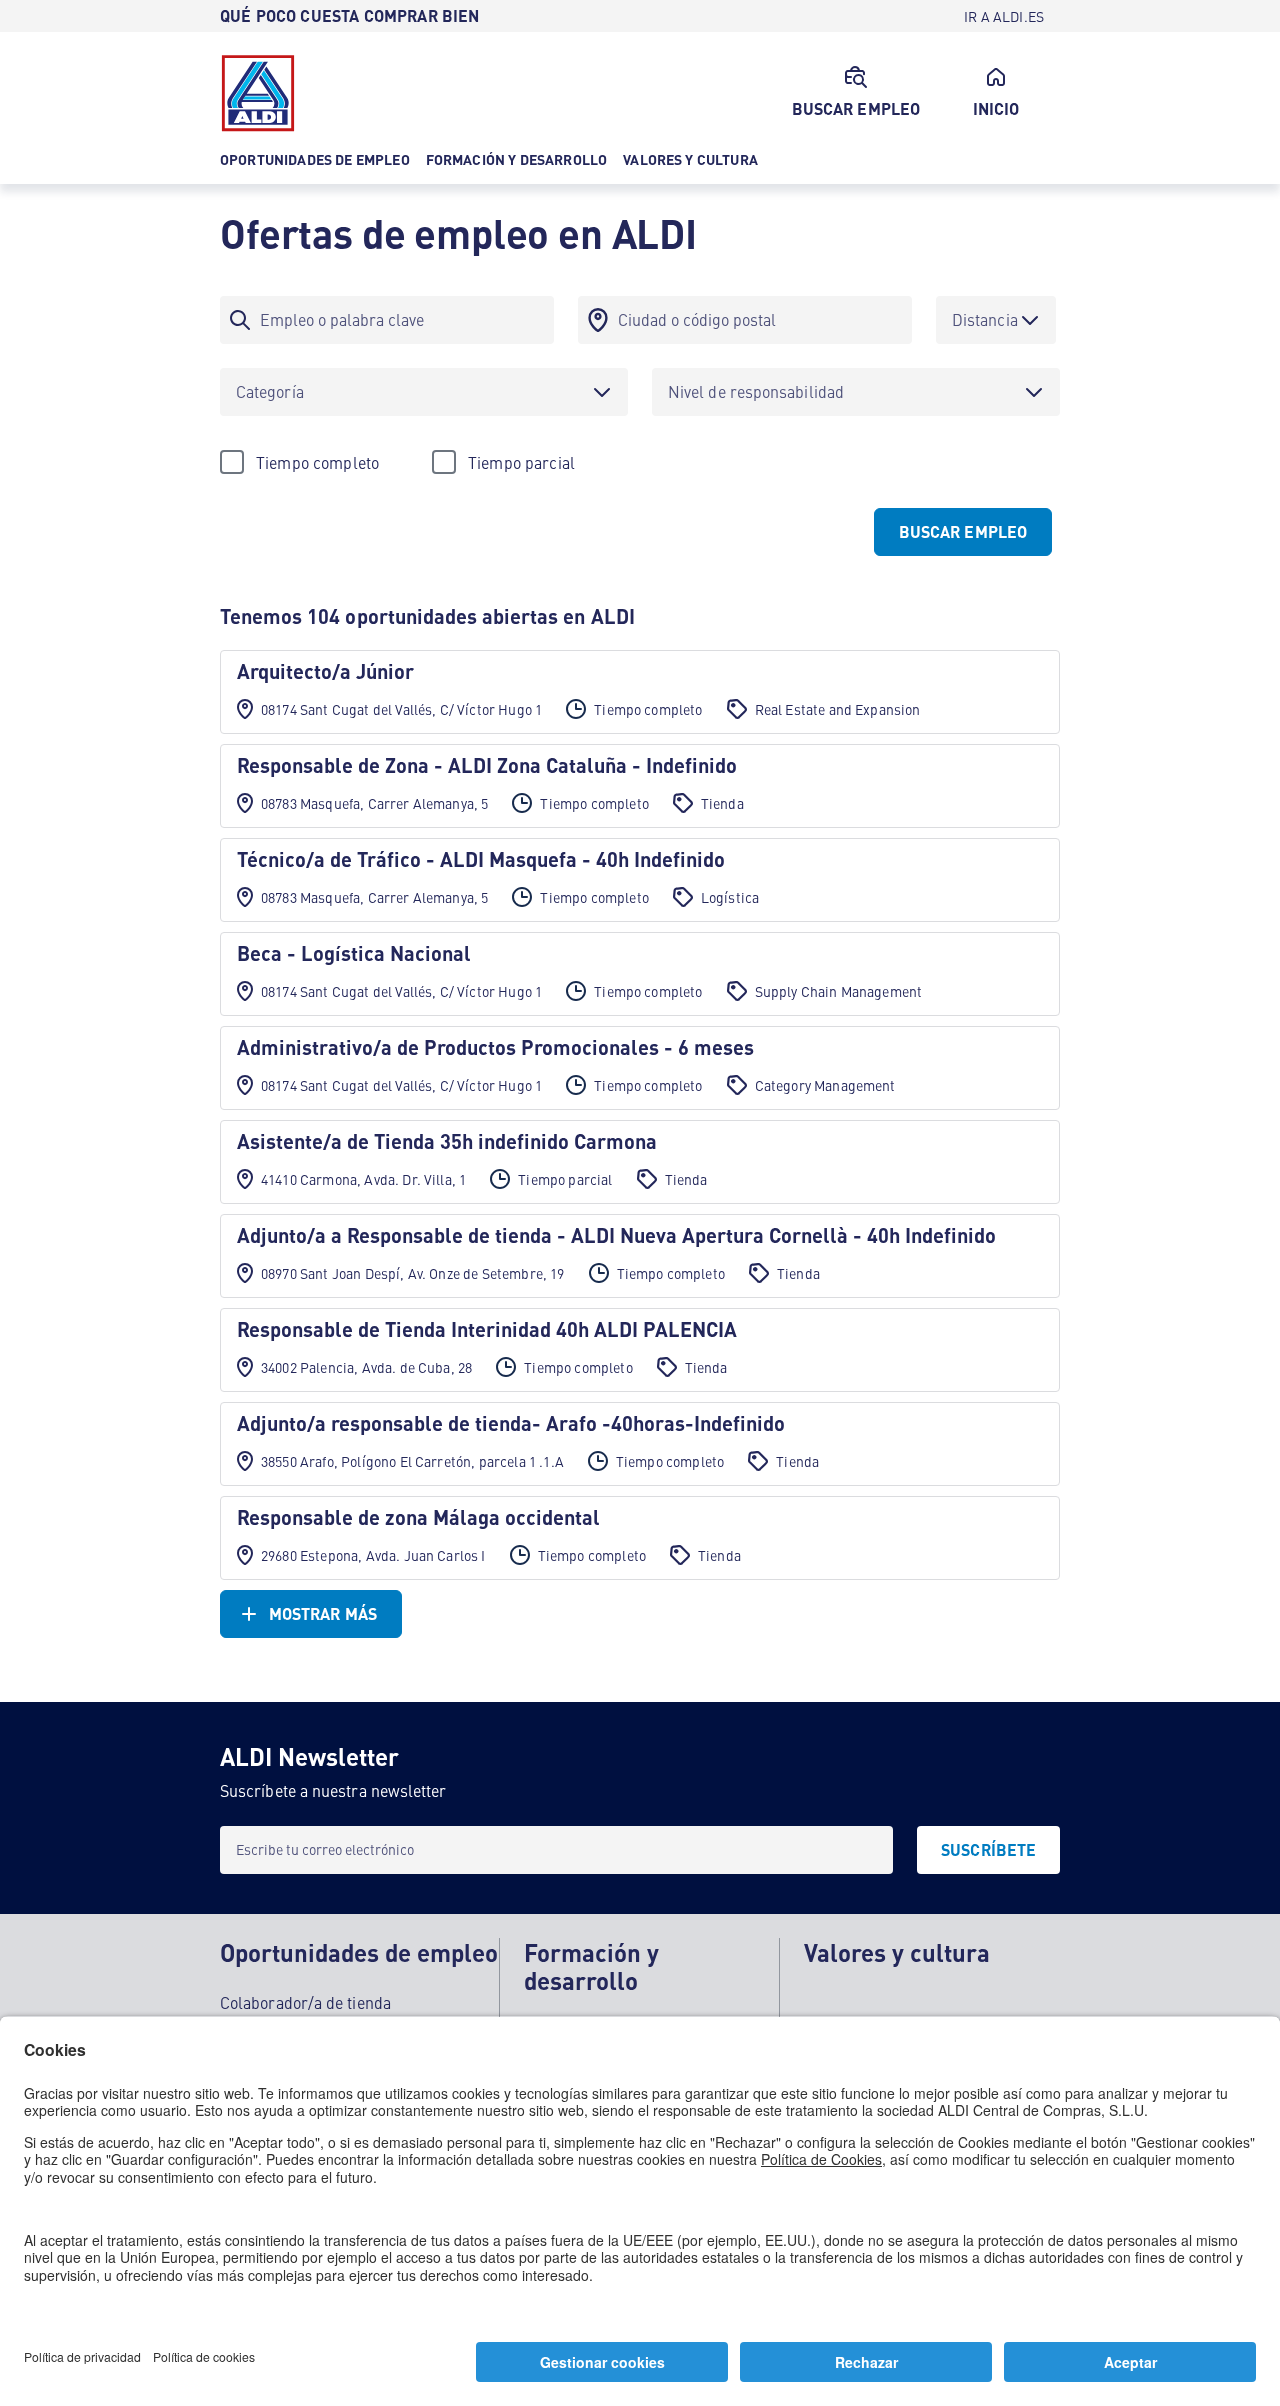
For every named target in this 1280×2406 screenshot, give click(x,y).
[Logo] (258, 93)
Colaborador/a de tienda (305, 2002)
